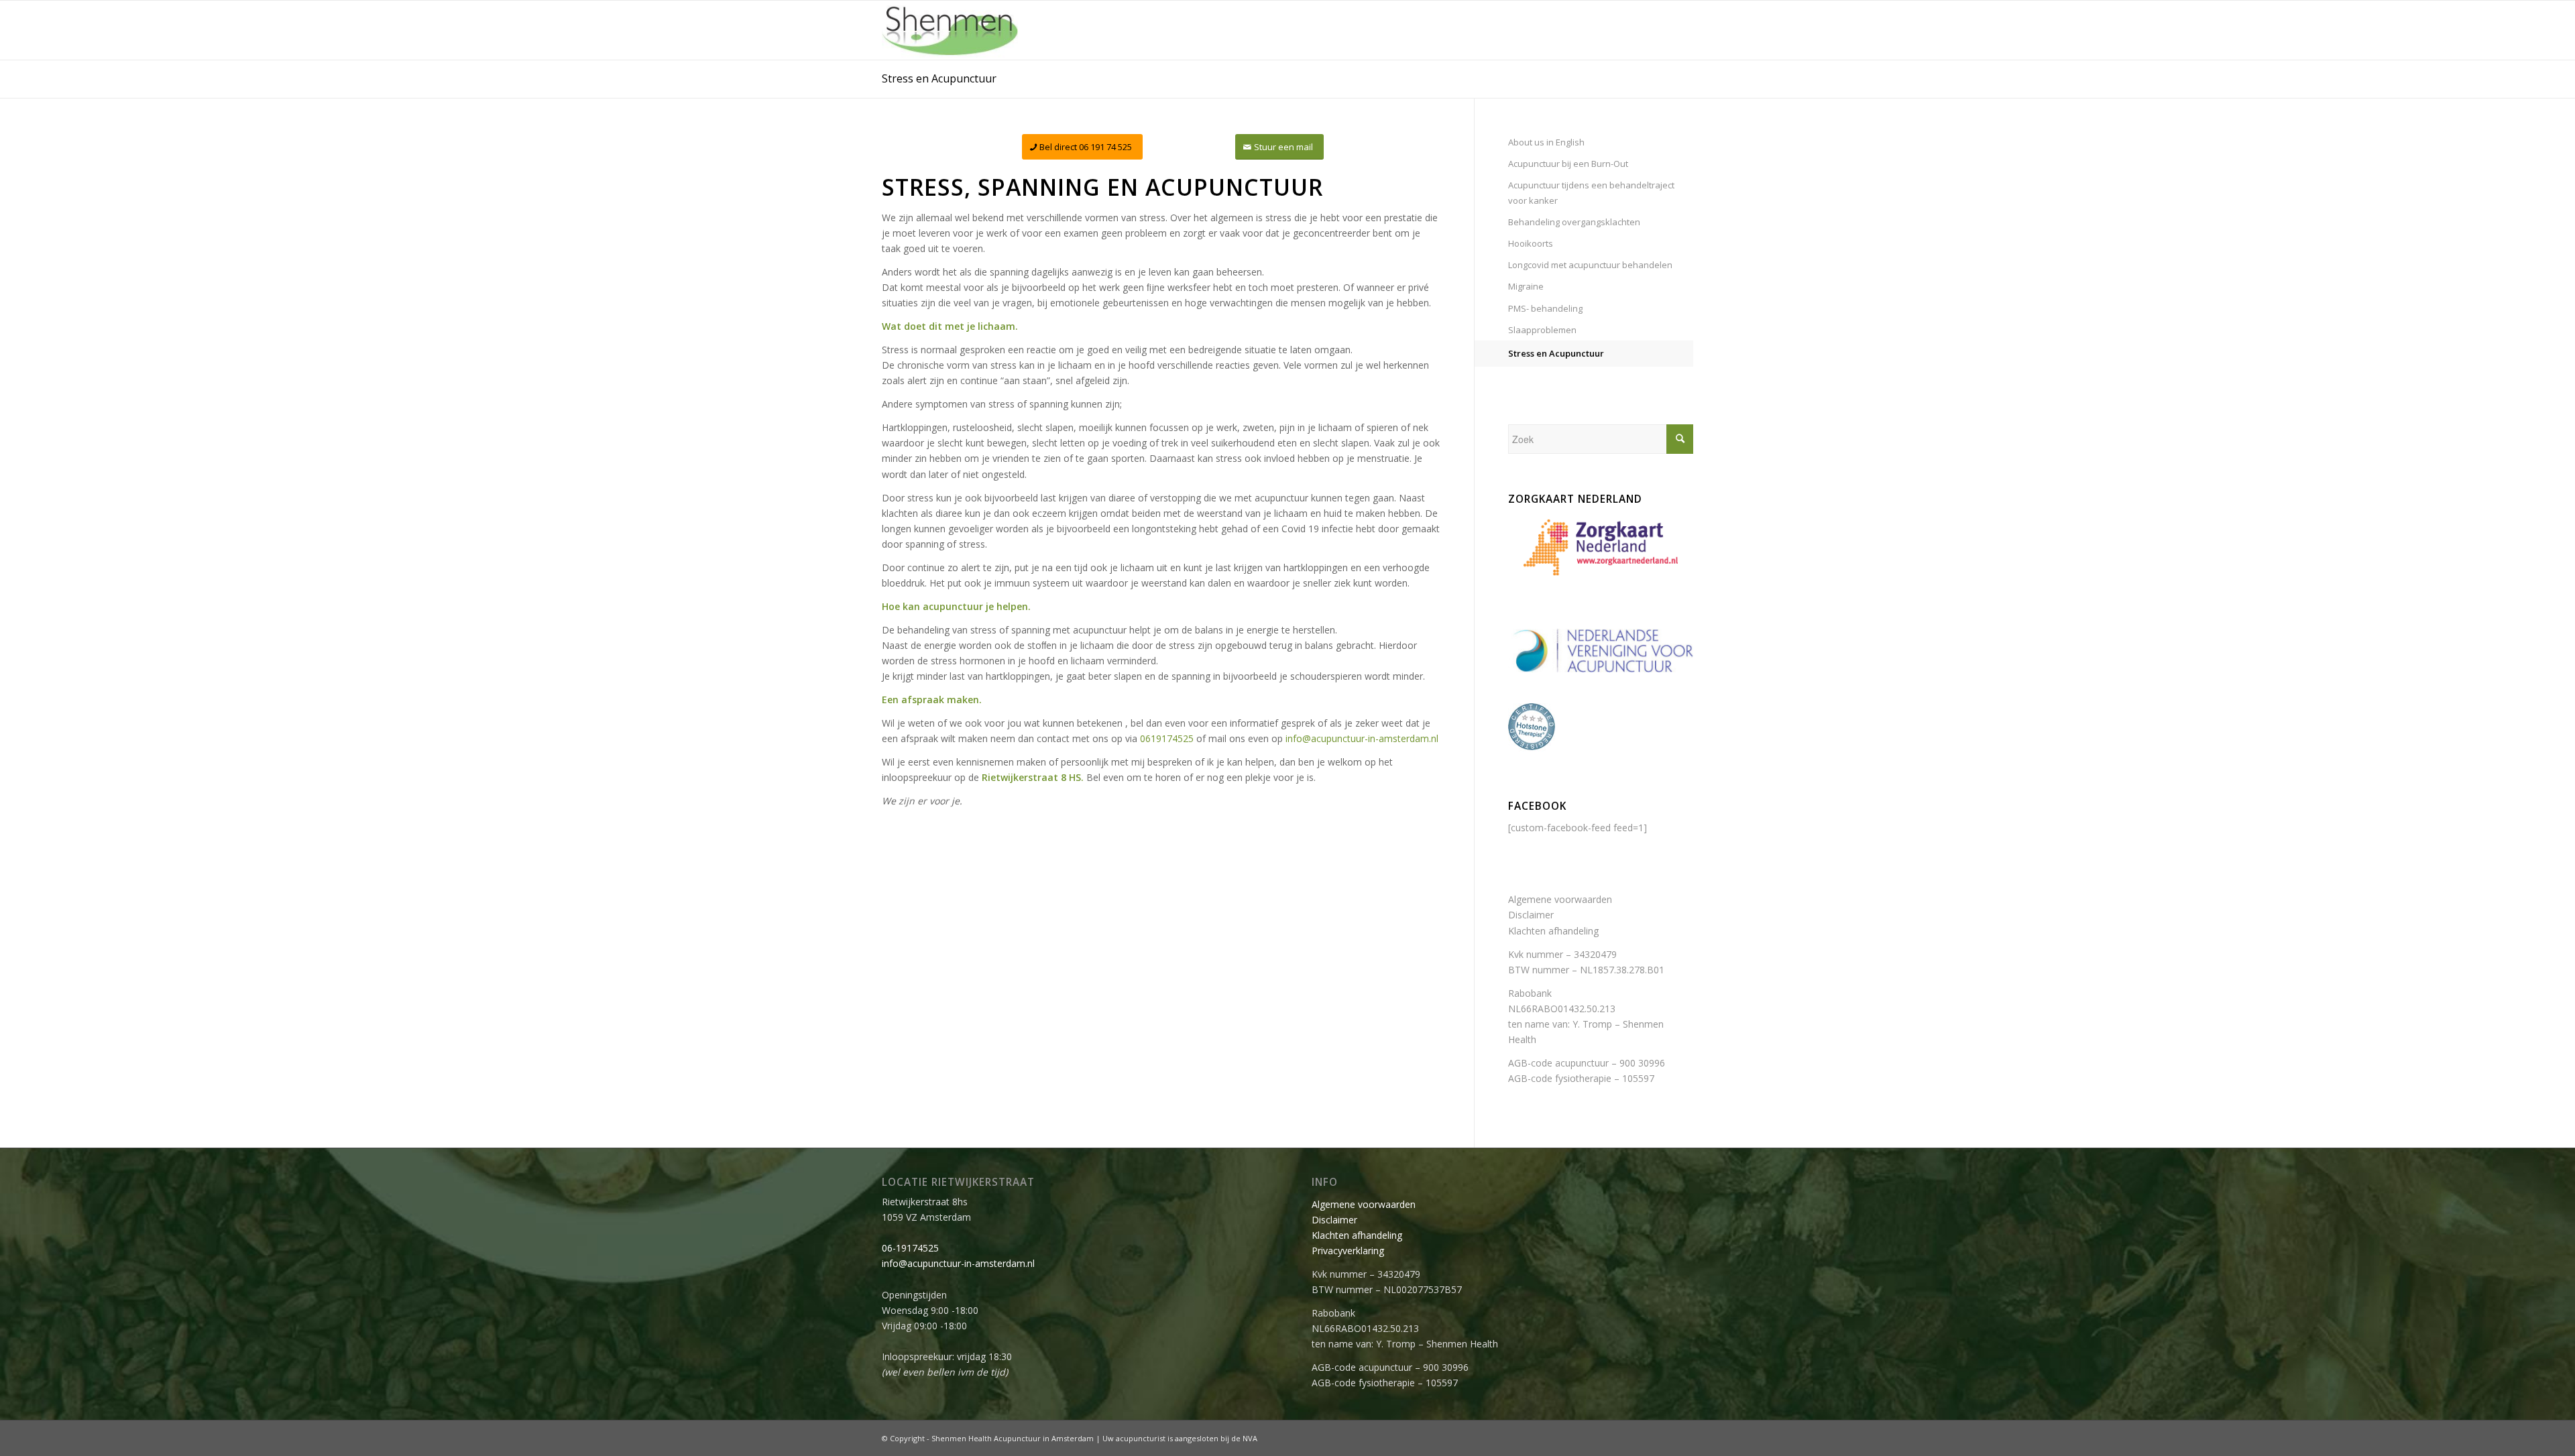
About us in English (1546, 142)
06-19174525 (910, 1248)
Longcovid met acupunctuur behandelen (1590, 265)
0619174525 (1167, 738)
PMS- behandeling (1545, 308)
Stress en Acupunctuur (939, 78)
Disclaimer (1531, 915)
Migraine (1526, 286)
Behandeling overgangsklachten (1574, 222)
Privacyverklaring (1348, 1251)
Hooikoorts (1531, 243)
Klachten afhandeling (1553, 931)
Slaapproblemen (1542, 330)
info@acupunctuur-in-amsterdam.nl (1362, 738)
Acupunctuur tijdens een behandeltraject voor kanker (1591, 193)
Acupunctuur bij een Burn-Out (1568, 164)
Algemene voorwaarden (1560, 899)
